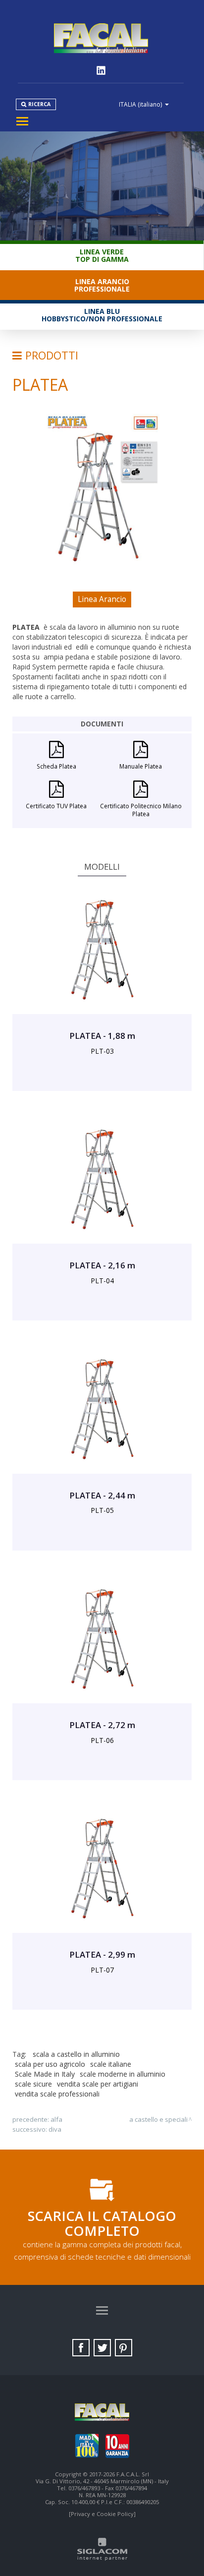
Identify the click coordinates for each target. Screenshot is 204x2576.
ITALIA (141, 104)
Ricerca (39, 104)
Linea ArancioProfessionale (102, 285)
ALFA (56, 2119)
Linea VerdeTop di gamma (102, 255)
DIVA (55, 2129)
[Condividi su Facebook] (81, 2348)
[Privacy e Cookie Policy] (102, 2514)
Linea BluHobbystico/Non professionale (102, 315)
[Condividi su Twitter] (102, 2348)
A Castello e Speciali (158, 2119)
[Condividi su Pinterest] (124, 2348)
